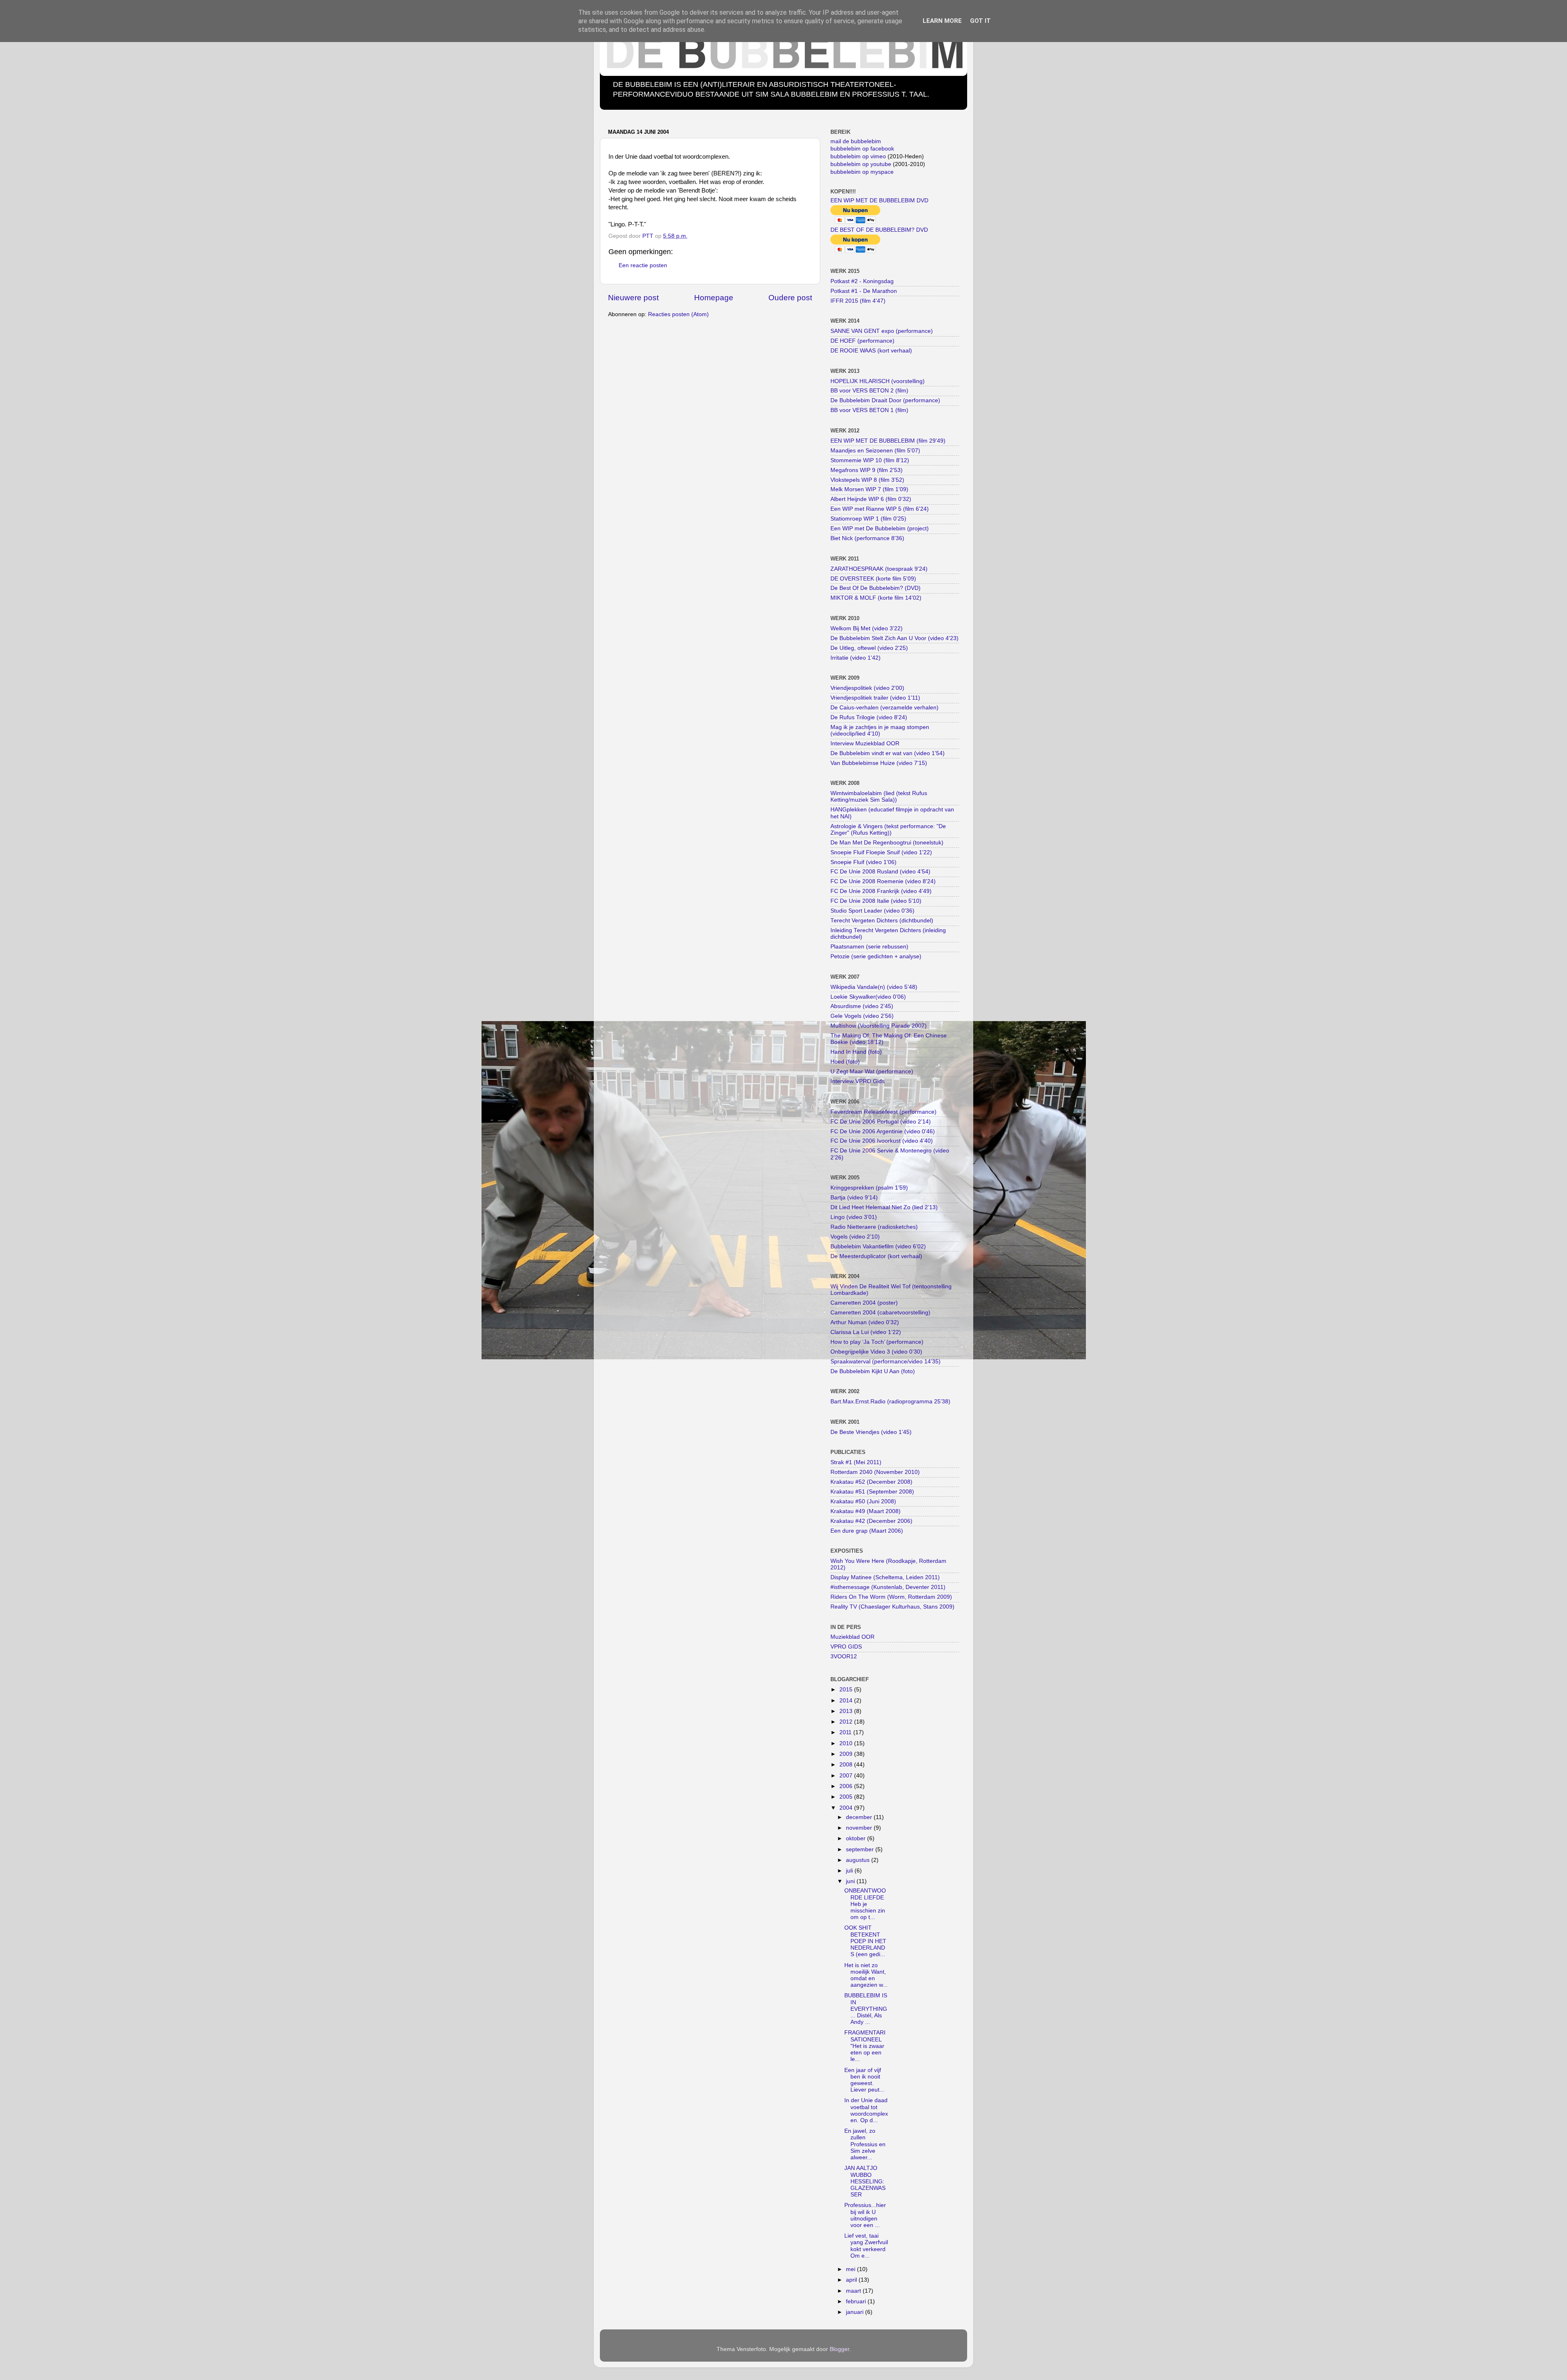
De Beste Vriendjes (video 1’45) (871, 1432)
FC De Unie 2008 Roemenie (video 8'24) (883, 881)
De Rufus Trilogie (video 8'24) (869, 717)
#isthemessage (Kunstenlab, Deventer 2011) (888, 1587)
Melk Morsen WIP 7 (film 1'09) (869, 489)
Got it (980, 21)
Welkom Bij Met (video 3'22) (867, 628)
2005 (847, 1797)
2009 (847, 1754)
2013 (847, 1711)
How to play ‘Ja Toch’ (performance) (877, 1342)
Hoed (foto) (845, 1062)
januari (856, 2312)
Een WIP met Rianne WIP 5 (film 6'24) (880, 509)
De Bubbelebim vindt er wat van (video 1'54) (888, 753)
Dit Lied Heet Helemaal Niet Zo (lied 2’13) (884, 1207)
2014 (847, 1701)
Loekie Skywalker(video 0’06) (868, 997)
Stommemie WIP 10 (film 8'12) (870, 460)
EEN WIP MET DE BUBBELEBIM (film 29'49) (888, 441)
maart (854, 2291)
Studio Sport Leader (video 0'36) (872, 911)
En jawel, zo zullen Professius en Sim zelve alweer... (865, 2144)
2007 (847, 1776)
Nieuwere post (633, 298)
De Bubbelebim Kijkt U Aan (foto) (873, 1371)
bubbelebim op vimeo (858, 156)
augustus (859, 1860)
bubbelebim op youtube (861, 164)
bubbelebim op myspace (862, 172)
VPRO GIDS (846, 1647)
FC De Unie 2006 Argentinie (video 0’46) (883, 1131)
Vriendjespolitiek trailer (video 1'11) (875, 698)
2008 (847, 1765)
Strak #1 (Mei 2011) (856, 1462)
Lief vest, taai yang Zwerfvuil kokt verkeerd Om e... (866, 2246)
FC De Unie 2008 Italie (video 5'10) (876, 901)
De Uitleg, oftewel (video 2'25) (869, 648)
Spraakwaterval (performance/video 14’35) (886, 1362)
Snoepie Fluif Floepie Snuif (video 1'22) (881, 852)
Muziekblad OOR (852, 1637)
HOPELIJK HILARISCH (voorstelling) (878, 381)
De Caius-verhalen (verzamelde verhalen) (884, 708)
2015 (847, 1690)
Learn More (942, 21)
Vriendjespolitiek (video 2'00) (867, 688)
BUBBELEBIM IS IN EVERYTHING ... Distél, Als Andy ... (866, 2009)
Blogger (839, 2349)
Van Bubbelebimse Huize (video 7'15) (879, 763)
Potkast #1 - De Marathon (864, 291)
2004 (847, 1808)
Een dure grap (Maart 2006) (867, 1531)
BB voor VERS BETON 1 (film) (869, 410)
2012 (847, 1722)
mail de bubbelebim (856, 141)
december (860, 1817)
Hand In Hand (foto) (856, 1052)
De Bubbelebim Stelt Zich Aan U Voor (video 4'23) (894, 638)
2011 (846, 1732)
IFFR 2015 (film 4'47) (858, 301)
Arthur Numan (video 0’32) (865, 1322)
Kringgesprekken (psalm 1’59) (869, 1188)
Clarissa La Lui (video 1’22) (866, 1332)
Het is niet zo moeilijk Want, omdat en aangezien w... (866, 1975)
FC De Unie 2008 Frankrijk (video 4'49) (881, 891)
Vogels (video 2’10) (855, 1237)
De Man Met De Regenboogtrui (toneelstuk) (887, 843)
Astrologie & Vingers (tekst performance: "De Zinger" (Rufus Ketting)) (888, 830)
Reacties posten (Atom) (678, 314)
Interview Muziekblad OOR (865, 743)
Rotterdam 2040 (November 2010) (875, 1472)
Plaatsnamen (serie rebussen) (869, 947)
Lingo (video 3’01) (854, 1217)
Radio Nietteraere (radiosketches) (874, 1227)
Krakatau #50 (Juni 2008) (863, 1501)
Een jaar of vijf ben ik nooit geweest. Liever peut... (864, 2080)
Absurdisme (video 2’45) (862, 1006)
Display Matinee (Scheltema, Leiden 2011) (885, 1577)
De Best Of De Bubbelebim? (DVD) (876, 588)
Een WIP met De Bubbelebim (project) (880, 529)
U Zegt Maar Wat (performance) (872, 1071)
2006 (847, 1786)
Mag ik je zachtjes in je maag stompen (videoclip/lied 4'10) (880, 730)
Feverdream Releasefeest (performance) (883, 1112)
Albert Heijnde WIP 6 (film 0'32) (871, 499)
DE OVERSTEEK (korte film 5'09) (873, 579)
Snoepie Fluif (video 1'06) (863, 862)
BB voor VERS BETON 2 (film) (869, 391)
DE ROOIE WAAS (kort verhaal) (871, 351)
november (860, 1828)
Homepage (714, 298)
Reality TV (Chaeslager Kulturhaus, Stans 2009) (892, 1607)
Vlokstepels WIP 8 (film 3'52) (867, 480)
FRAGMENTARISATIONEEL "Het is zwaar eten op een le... (865, 2046)
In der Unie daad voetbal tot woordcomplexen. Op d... (866, 2110)
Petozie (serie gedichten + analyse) (876, 956)
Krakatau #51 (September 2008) (872, 1492)
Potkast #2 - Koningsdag (862, 281)
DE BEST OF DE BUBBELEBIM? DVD (879, 230)
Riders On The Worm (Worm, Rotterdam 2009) (891, 1597)
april (852, 2280)
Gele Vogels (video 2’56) (862, 1016)
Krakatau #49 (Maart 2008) (866, 1511)
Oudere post (790, 298)
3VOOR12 (844, 1656)
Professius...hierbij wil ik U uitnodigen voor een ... (865, 2215)
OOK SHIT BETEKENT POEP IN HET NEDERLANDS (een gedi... (865, 1941)
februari (857, 2301)
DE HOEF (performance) (862, 341)
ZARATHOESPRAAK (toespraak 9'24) (879, 569)
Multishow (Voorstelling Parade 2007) (879, 1026)
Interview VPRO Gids (858, 1081)
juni (851, 1881)
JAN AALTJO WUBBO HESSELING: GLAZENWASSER (865, 2181)
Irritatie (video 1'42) (856, 658)
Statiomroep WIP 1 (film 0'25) (868, 519)
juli (850, 1871)
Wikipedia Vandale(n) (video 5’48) (874, 987)
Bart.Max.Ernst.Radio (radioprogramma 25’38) (890, 1402)
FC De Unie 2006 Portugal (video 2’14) (881, 1122)
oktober (857, 1838)
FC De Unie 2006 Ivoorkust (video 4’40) (882, 1141)
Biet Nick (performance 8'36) (867, 538)
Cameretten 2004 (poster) (864, 1303)
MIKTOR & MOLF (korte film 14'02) (876, 598)
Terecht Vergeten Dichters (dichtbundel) (882, 921)
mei (851, 2269)
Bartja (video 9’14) (854, 1198)
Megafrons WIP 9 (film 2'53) (867, 470)
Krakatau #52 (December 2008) (871, 1482)
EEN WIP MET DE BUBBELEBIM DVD (879, 201)
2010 (847, 1743)
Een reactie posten (643, 265)
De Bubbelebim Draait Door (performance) (885, 400)
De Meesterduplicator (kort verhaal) (876, 1256)
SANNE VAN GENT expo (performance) (882, 331)
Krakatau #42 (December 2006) (871, 1521)
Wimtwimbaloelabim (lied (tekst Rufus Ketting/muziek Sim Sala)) (879, 797)
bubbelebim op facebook (862, 149)
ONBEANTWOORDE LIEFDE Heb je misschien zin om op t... (865, 1904)
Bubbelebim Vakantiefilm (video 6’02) (878, 1247)
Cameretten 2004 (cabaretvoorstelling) (880, 1313)
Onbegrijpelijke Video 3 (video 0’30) (876, 1352)
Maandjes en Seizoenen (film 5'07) (875, 451)
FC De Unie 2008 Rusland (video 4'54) (880, 872)
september (861, 1849)
